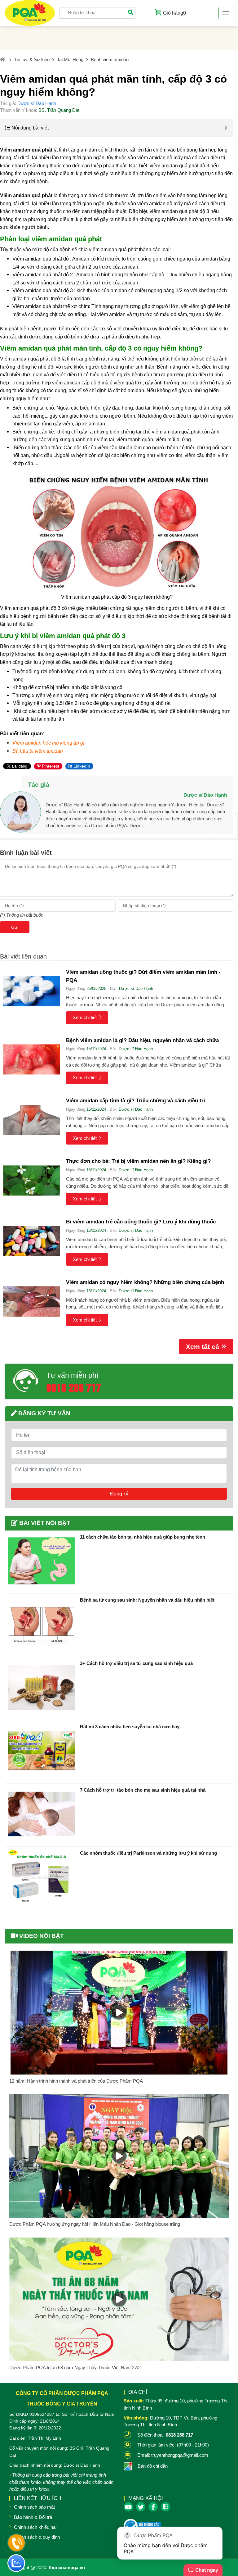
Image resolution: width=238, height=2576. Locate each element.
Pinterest (50, 766)
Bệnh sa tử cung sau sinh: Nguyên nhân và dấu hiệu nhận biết (147, 1600)
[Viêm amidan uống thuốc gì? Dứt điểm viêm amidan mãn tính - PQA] (31, 991)
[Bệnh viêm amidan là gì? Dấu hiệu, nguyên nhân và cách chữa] (31, 1059)
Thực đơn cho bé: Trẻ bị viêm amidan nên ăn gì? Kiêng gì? (138, 1161)
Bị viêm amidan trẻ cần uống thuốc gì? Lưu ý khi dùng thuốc (141, 1222)
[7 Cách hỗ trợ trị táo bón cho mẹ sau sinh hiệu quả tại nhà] (42, 1814)
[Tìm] (130, 13)
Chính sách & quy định (37, 2537)
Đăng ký (119, 1494)
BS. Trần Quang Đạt (59, 110)
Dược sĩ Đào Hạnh (37, 103)
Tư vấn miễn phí (72, 1375)
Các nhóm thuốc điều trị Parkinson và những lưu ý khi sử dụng (148, 1853)
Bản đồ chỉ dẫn (153, 2466)
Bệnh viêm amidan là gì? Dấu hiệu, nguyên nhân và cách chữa (142, 1040)
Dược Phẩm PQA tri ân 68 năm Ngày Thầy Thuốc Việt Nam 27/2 (75, 2367)
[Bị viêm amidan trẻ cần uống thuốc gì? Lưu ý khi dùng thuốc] (31, 1241)
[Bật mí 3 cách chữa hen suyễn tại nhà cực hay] (42, 1751)
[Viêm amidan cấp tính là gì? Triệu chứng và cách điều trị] (31, 1120)
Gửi (15, 927)
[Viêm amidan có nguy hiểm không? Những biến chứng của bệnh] (31, 1301)
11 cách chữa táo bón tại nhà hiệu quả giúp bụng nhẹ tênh (143, 1537)
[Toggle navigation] (226, 13)
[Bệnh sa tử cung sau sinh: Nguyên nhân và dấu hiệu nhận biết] (42, 1624)
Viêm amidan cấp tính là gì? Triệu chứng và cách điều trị (136, 1101)
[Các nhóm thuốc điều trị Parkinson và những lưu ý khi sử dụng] (42, 1877)
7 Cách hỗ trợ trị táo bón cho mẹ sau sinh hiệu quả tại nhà (143, 1790)
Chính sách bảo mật (34, 2507)
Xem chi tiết (85, 1017)
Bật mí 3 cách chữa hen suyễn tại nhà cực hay (130, 1727)
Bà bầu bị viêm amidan (38, 751)
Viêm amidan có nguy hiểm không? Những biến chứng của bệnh (145, 1282)
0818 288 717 (74, 1387)
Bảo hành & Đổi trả (33, 2517)
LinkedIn (81, 766)
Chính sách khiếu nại (35, 2527)
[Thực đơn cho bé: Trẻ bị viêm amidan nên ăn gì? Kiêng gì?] (31, 1180)
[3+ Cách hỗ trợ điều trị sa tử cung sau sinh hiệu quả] (42, 1687)
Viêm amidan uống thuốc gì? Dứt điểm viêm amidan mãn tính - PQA (143, 976)
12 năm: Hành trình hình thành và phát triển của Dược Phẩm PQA (76, 2081)
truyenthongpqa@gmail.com (180, 2455)
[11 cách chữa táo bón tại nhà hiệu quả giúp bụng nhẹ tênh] (42, 1561)
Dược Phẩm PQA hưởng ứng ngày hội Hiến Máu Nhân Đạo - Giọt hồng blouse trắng (95, 2224)
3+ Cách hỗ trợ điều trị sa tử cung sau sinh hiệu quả (136, 1663)
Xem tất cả (203, 1347)
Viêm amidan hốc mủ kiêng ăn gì (48, 743)
